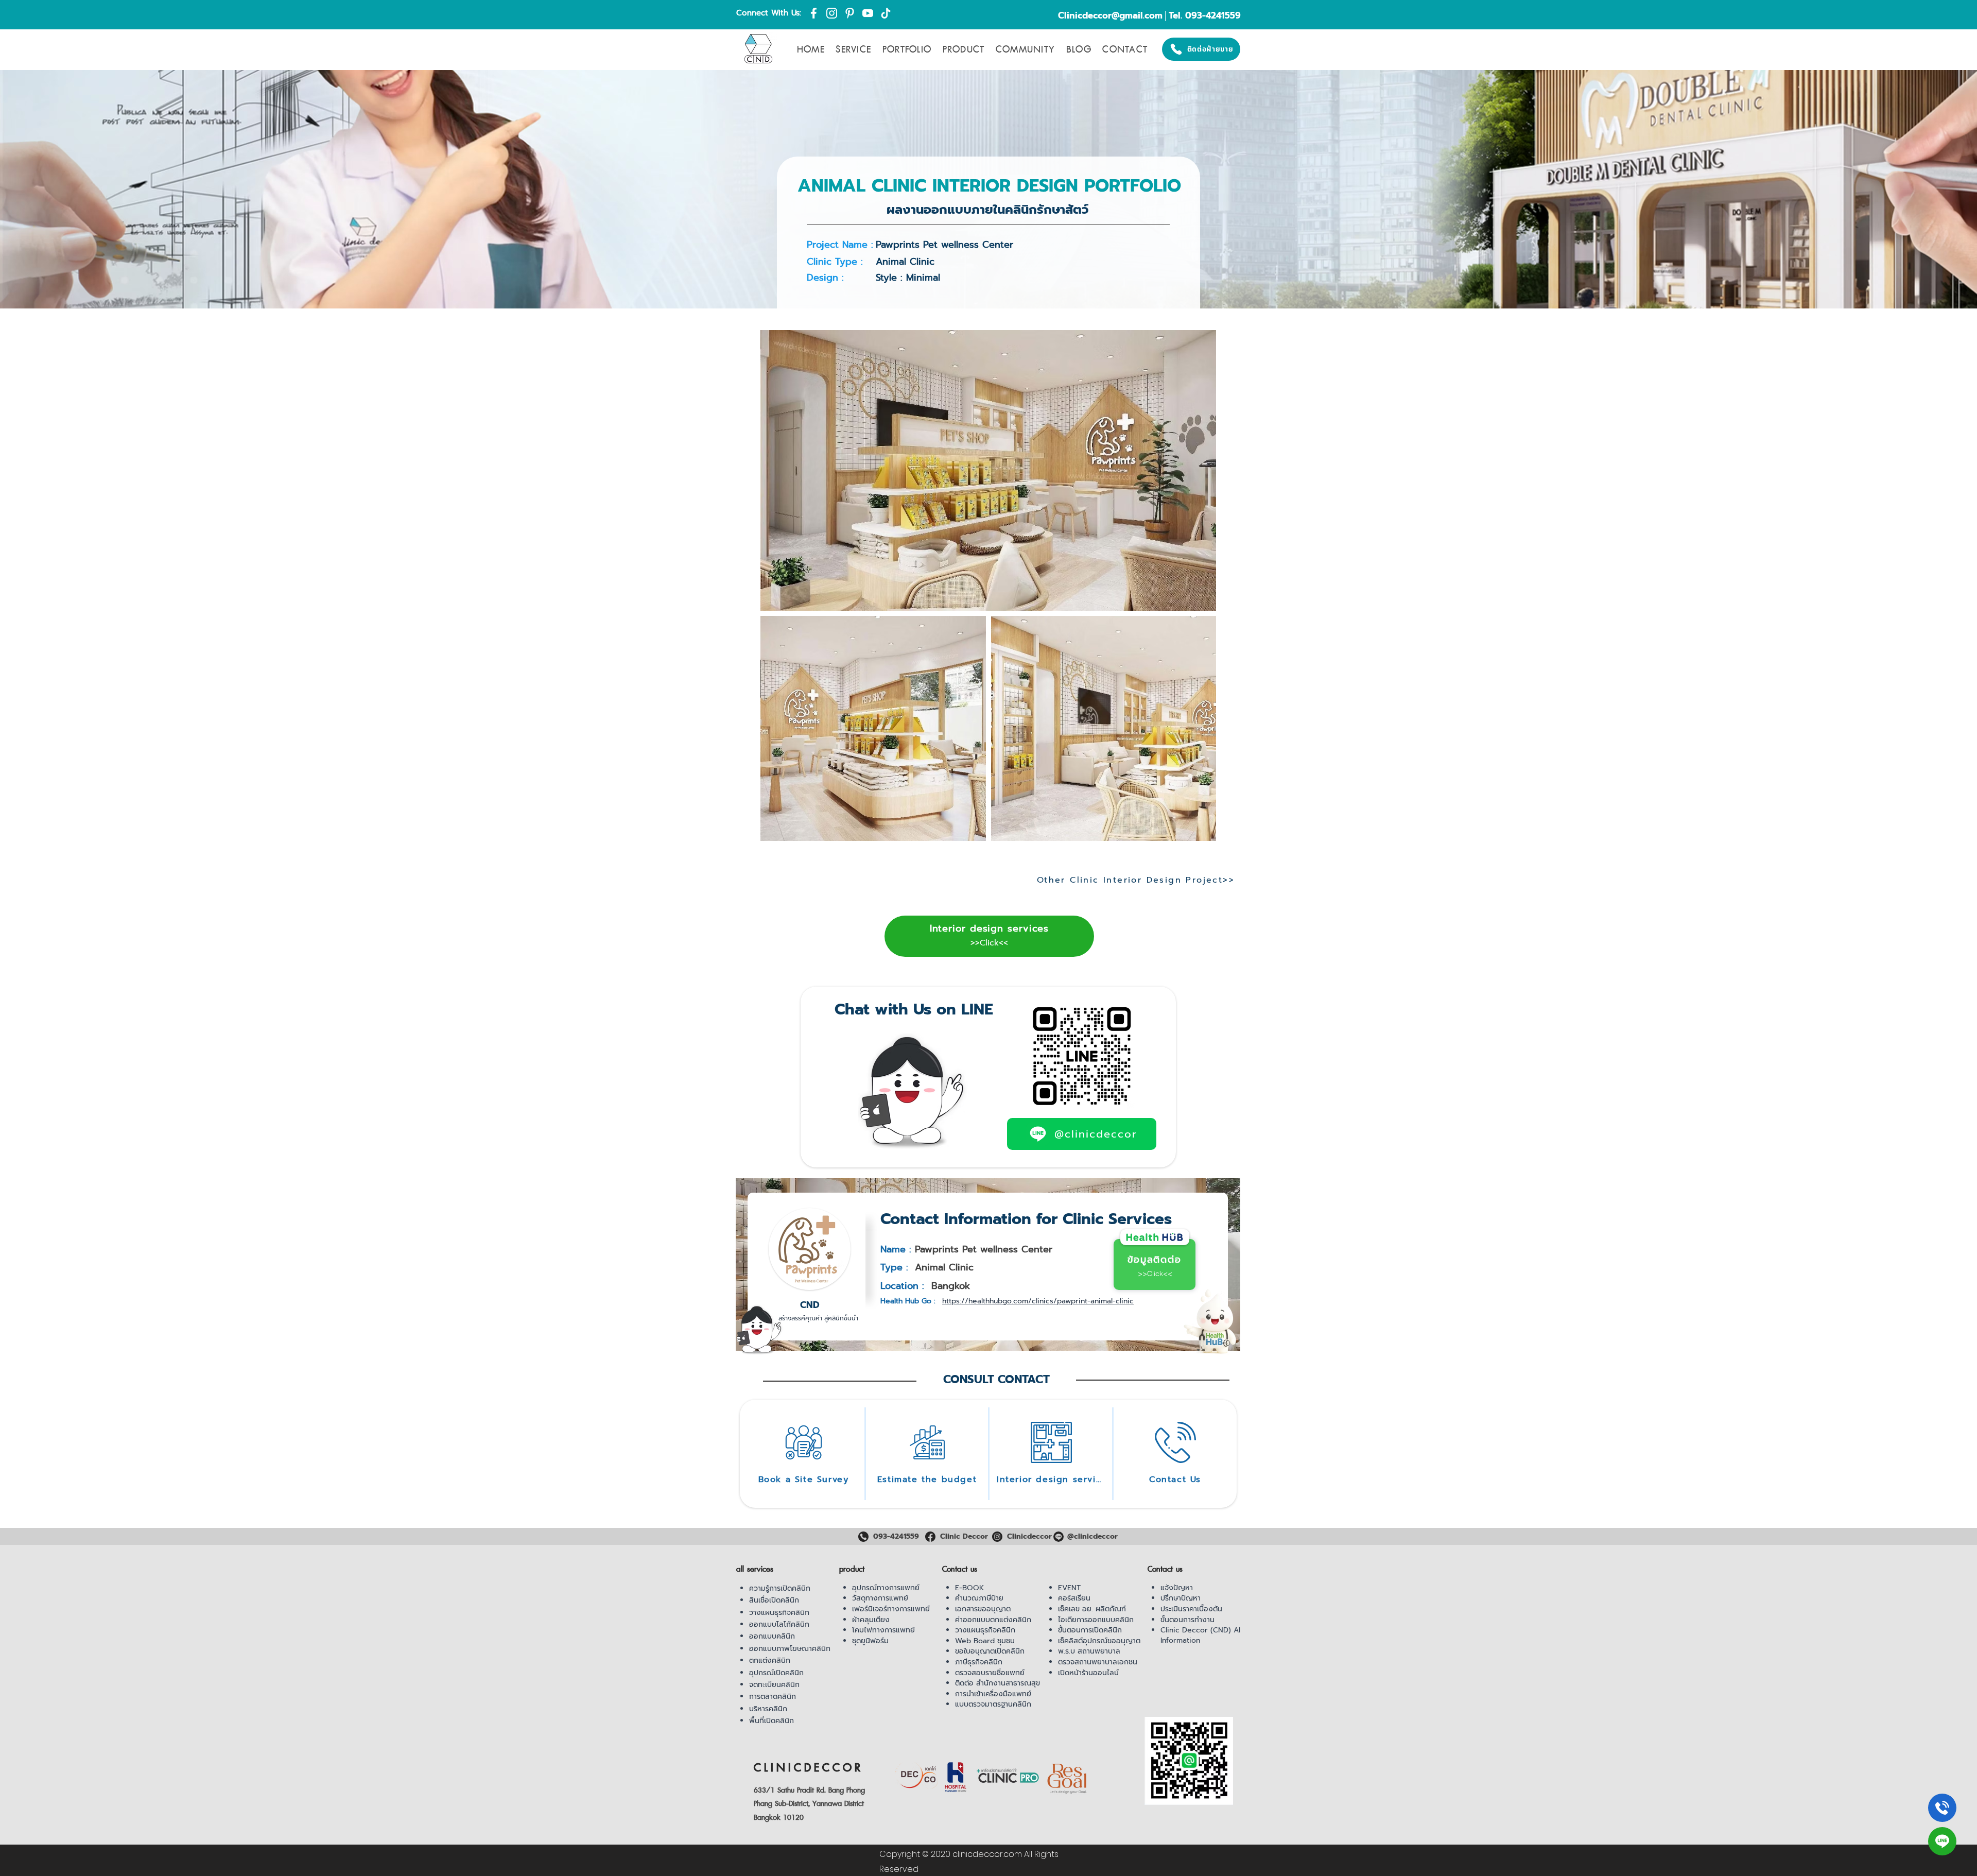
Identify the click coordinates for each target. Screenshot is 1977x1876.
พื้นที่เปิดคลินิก (771, 1721)
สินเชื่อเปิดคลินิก (774, 1600)
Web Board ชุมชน (985, 1641)
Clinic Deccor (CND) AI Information (1200, 1635)
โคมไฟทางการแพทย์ (883, 1630)
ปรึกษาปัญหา (1181, 1598)
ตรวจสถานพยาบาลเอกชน (1098, 1662)
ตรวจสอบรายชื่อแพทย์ (990, 1673)
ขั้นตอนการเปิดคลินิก (1090, 1630)
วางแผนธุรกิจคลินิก (779, 1613)
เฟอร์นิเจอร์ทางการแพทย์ (891, 1609)
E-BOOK (969, 1588)
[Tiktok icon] (886, 13)
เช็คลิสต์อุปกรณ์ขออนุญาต (1099, 1641)
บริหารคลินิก (768, 1709)
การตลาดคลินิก (773, 1697)
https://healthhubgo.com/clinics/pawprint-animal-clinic (1038, 1301)
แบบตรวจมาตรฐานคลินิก (993, 1704)
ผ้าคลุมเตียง (871, 1620)
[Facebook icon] (814, 13)
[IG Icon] (832, 13)
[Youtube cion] (868, 13)
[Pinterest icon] (850, 13)
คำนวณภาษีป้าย (979, 1598)
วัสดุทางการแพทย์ (880, 1598)
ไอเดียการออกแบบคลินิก (1096, 1620)
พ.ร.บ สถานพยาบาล (1089, 1651)
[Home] (1942, 1808)
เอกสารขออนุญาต (983, 1609)
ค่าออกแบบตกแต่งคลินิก (993, 1620)
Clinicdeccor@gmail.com (1110, 15)
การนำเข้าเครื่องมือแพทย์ (993, 1694)
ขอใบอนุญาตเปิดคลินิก (990, 1651)
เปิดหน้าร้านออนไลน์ (1088, 1673)
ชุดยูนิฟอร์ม (870, 1641)
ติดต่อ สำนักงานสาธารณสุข (998, 1683)
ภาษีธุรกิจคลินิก (979, 1662)
